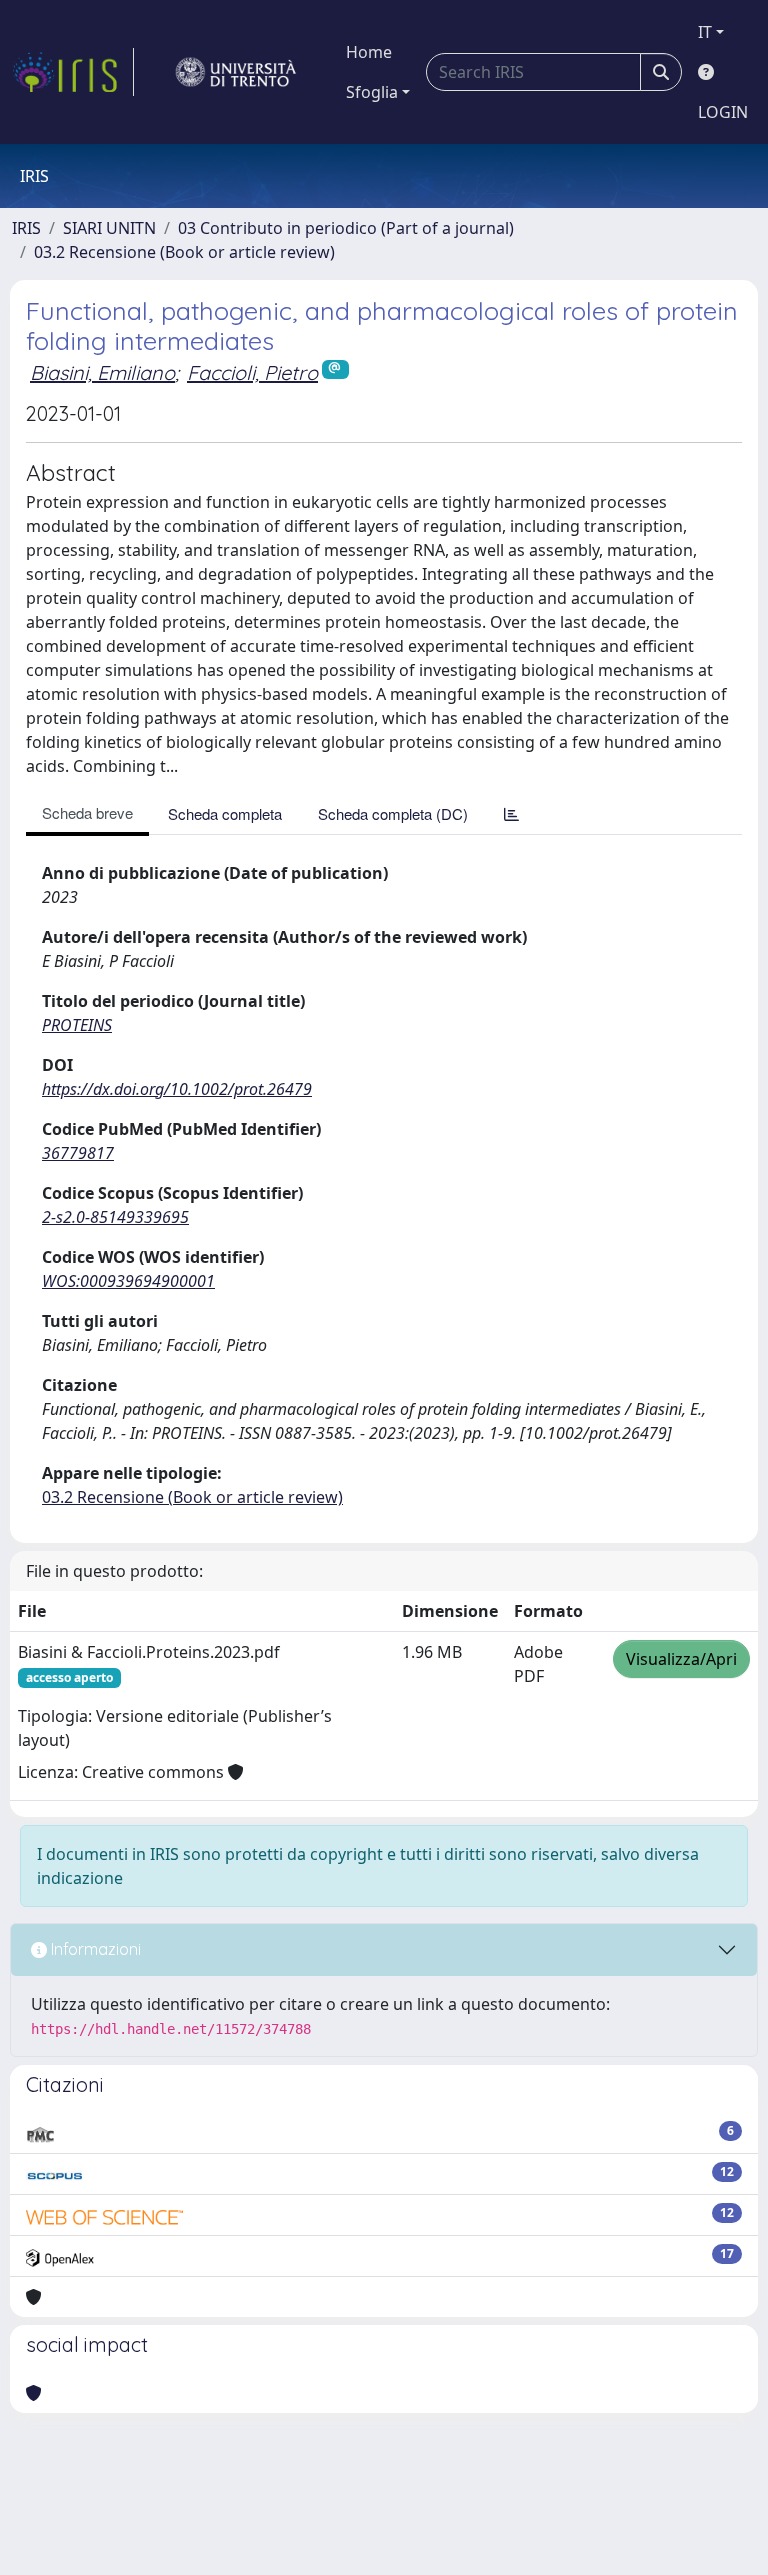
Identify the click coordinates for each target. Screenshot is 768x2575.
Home (369, 52)
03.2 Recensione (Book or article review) (184, 252)
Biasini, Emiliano (102, 372)
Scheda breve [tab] (87, 812)
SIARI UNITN (109, 228)
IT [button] (705, 32)
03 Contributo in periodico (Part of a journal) (346, 228)
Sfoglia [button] (372, 92)
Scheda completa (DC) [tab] (393, 813)
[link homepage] (73, 72)
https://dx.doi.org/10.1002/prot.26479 (177, 1089)
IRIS (26, 228)
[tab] (511, 813)
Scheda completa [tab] (225, 813)
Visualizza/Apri (681, 1659)
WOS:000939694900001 (128, 1281)
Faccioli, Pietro (252, 372)
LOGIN (723, 112)
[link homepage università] (236, 72)
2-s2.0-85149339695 (115, 1217)
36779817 (78, 1153)
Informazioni (94, 1949)
